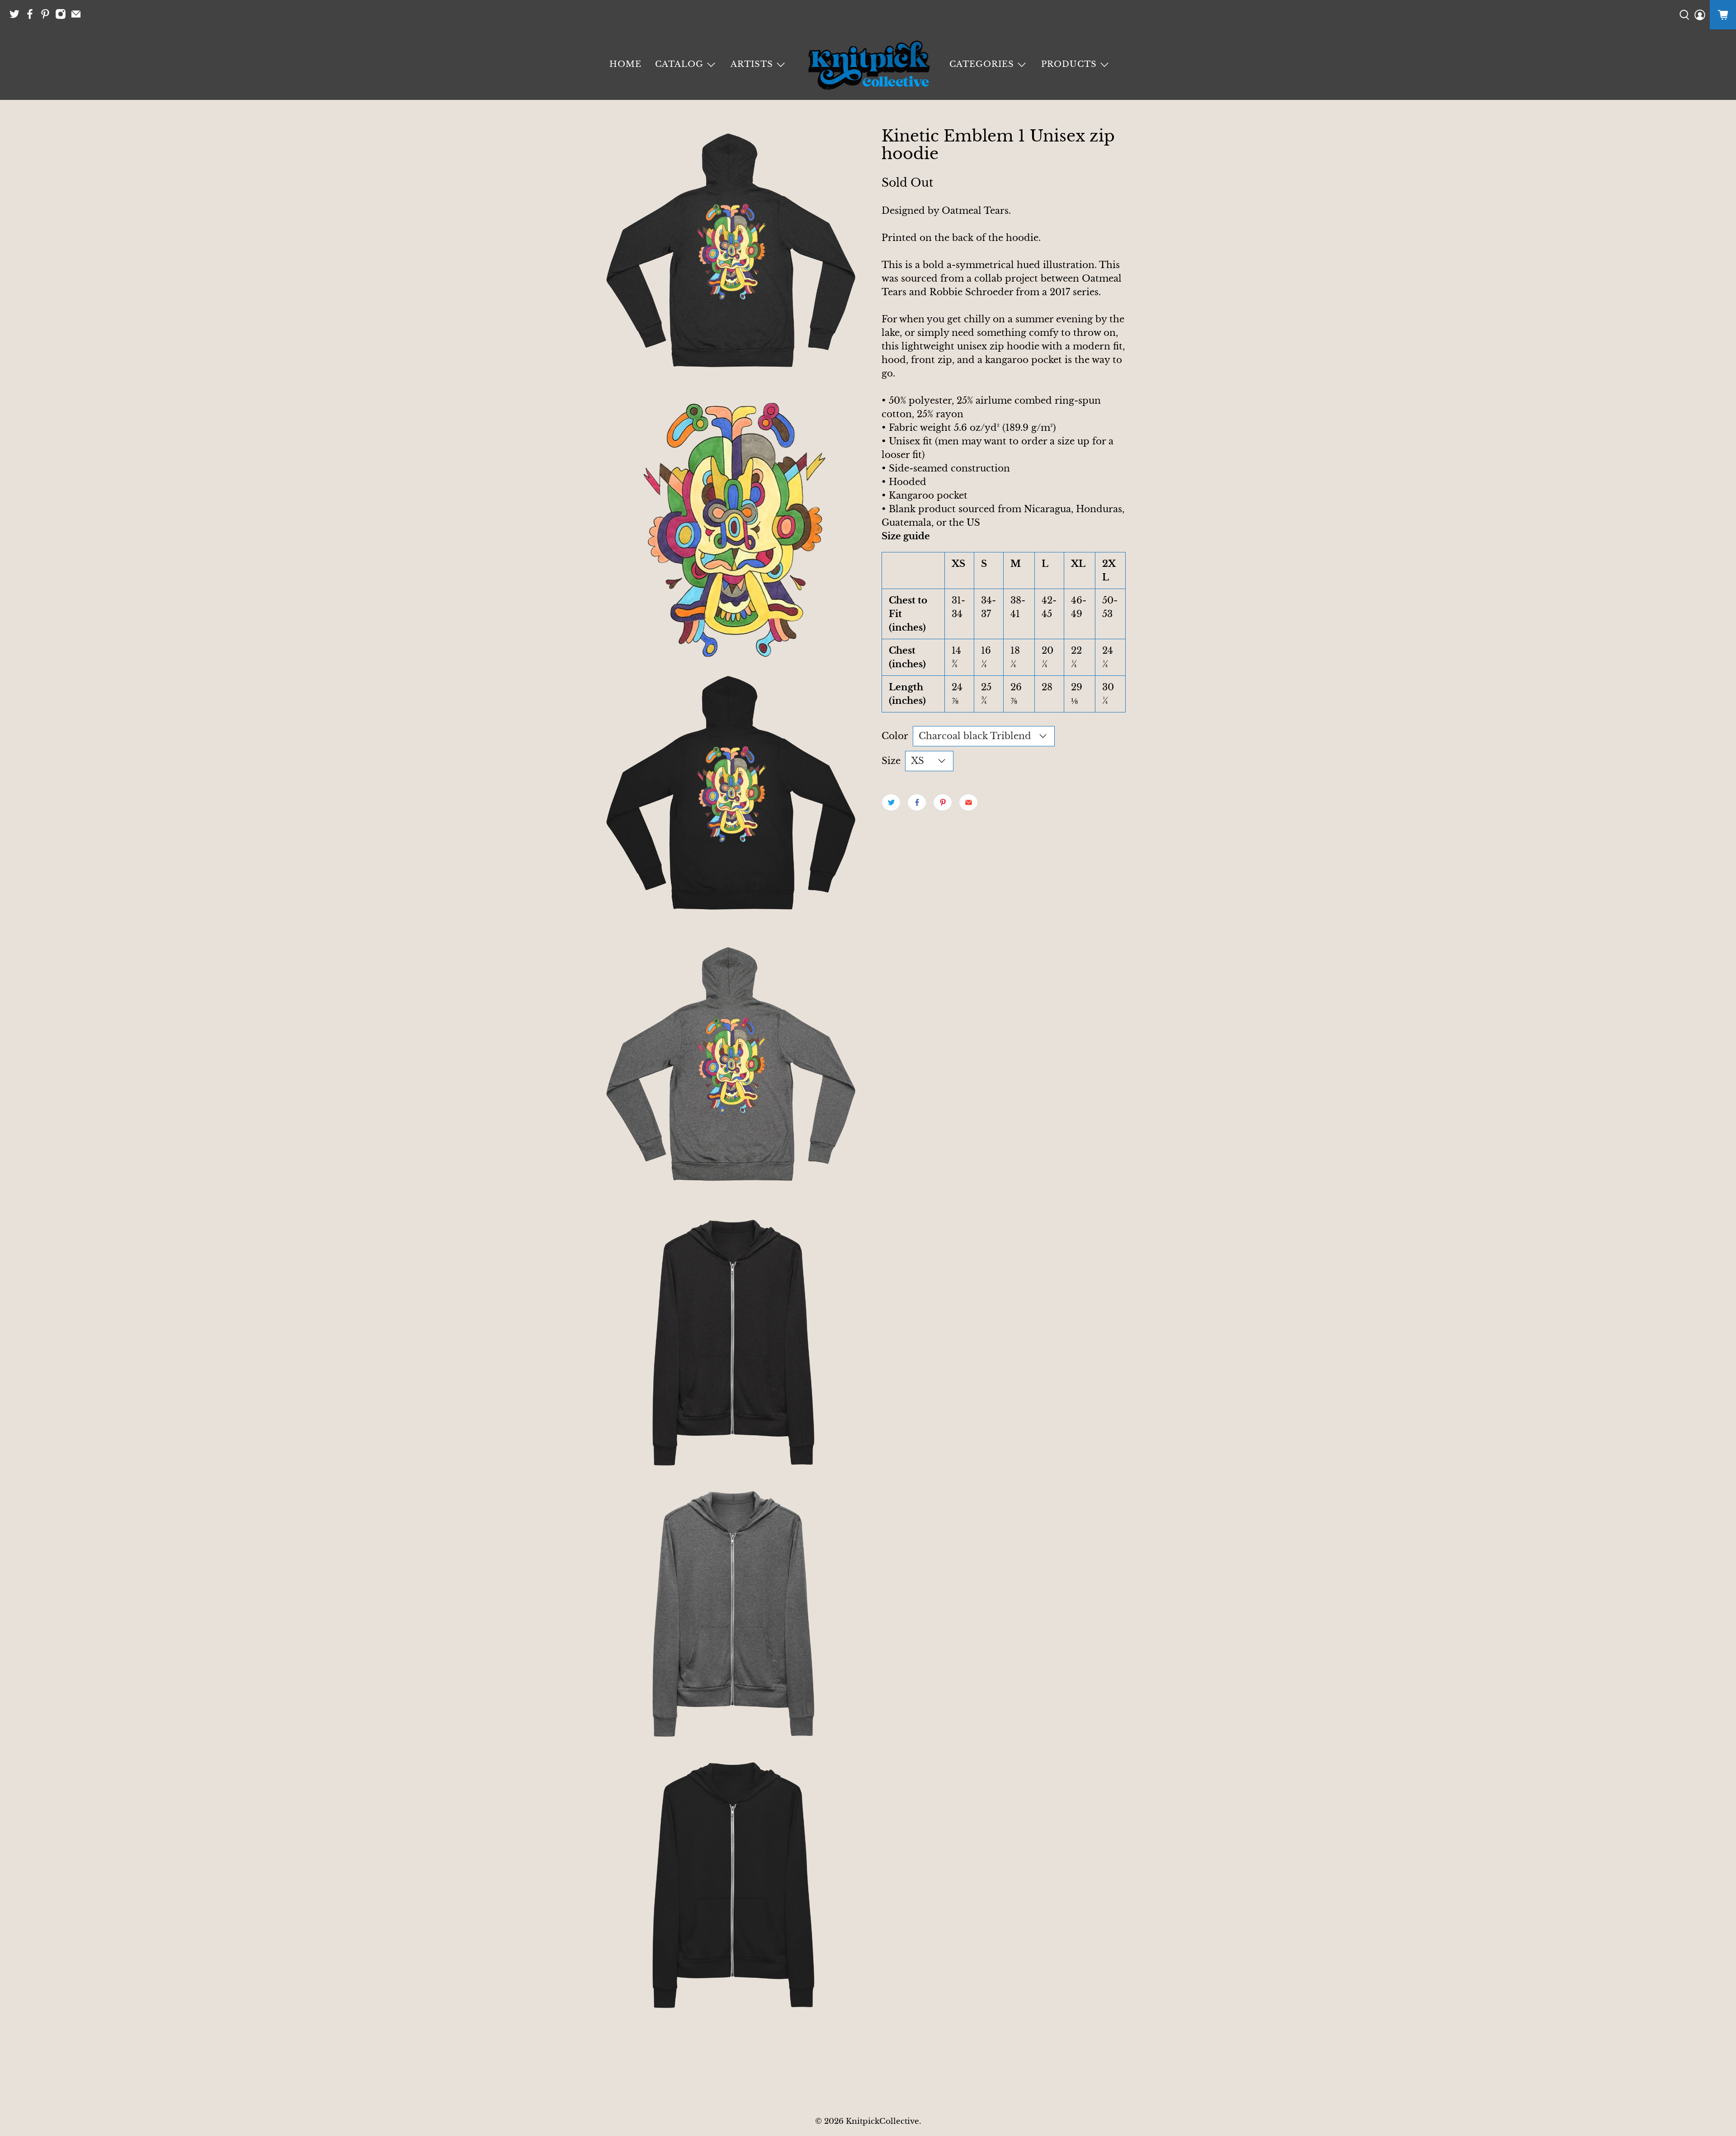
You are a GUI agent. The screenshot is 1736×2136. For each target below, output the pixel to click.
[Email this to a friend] (968, 802)
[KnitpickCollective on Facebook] (32, 17)
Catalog (679, 64)
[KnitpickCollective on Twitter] (17, 17)
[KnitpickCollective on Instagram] (63, 17)
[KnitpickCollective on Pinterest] (47, 17)
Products (1069, 64)
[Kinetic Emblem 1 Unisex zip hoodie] (732, 258)
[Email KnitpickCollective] (78, 17)
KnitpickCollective (882, 2121)
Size (891, 761)
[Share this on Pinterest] (943, 802)
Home (625, 64)
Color (895, 736)
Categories (982, 64)
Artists (752, 64)
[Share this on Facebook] (917, 802)
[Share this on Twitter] (891, 802)
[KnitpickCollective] (868, 65)
